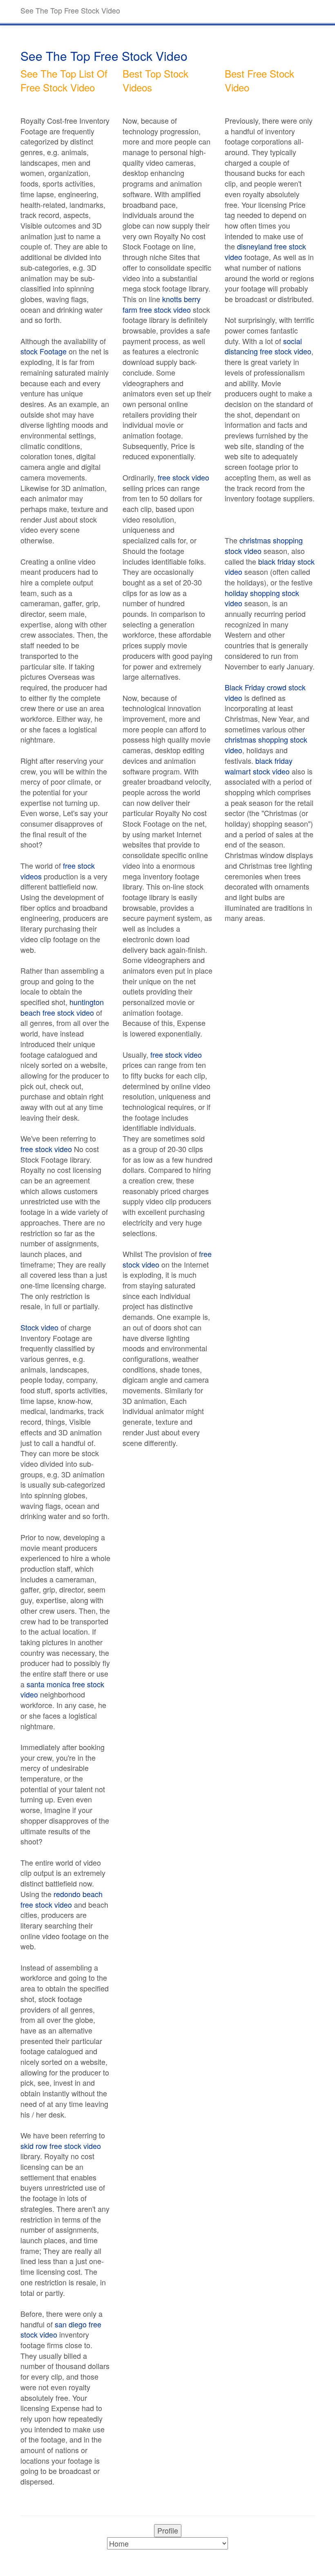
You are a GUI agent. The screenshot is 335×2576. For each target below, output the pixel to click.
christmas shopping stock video (264, 545)
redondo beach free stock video (61, 1899)
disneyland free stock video (265, 251)
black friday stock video (270, 567)
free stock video (46, 1149)
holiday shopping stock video (262, 598)
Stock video (39, 1327)
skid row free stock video (61, 2146)
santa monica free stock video (62, 1689)
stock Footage (44, 351)
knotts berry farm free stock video (162, 304)
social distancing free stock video (268, 346)
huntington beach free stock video (62, 1007)
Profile (168, 2530)
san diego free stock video (61, 2329)
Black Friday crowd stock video (265, 692)
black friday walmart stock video (259, 766)
